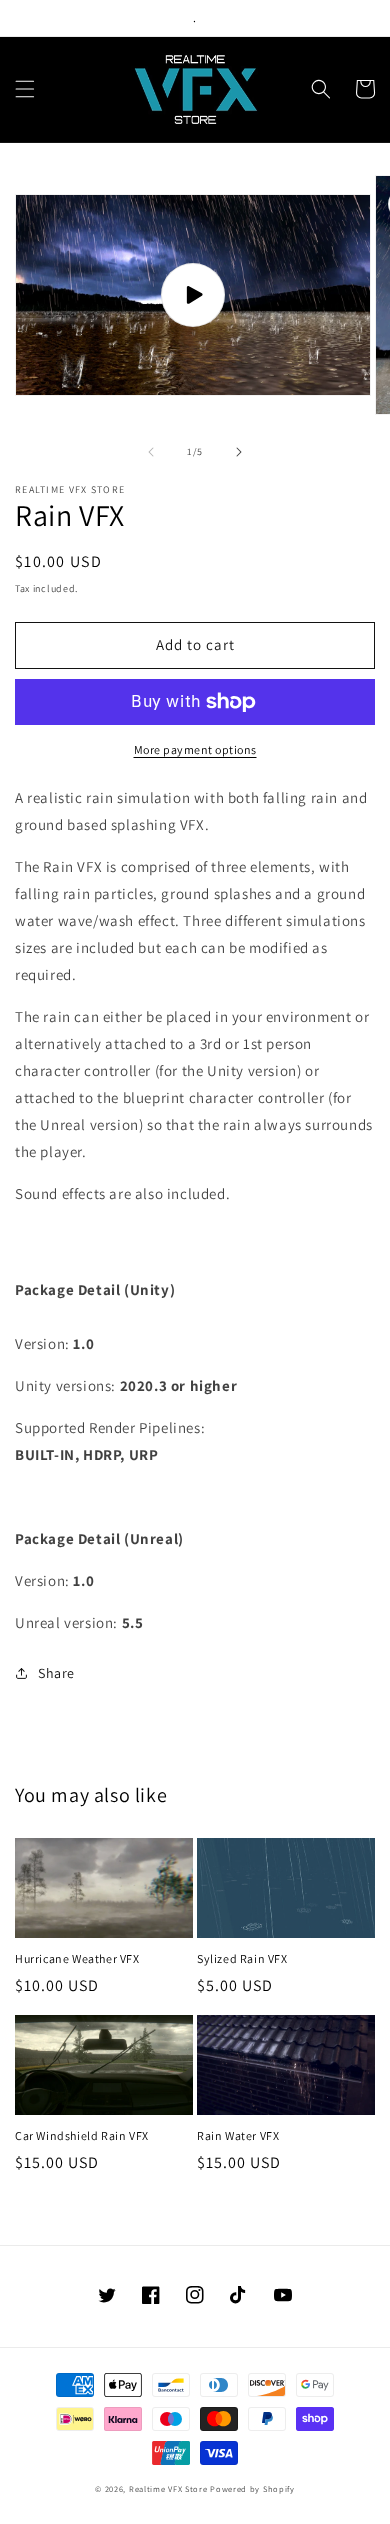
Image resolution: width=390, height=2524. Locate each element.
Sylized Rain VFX (242, 1958)
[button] (25, 89)
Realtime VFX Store (168, 2488)
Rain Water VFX (238, 2135)
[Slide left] (151, 452)
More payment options (195, 749)
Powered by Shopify (252, 2488)
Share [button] (56, 1673)
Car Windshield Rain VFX (82, 2135)
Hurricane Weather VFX (77, 1958)
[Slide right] (239, 452)
